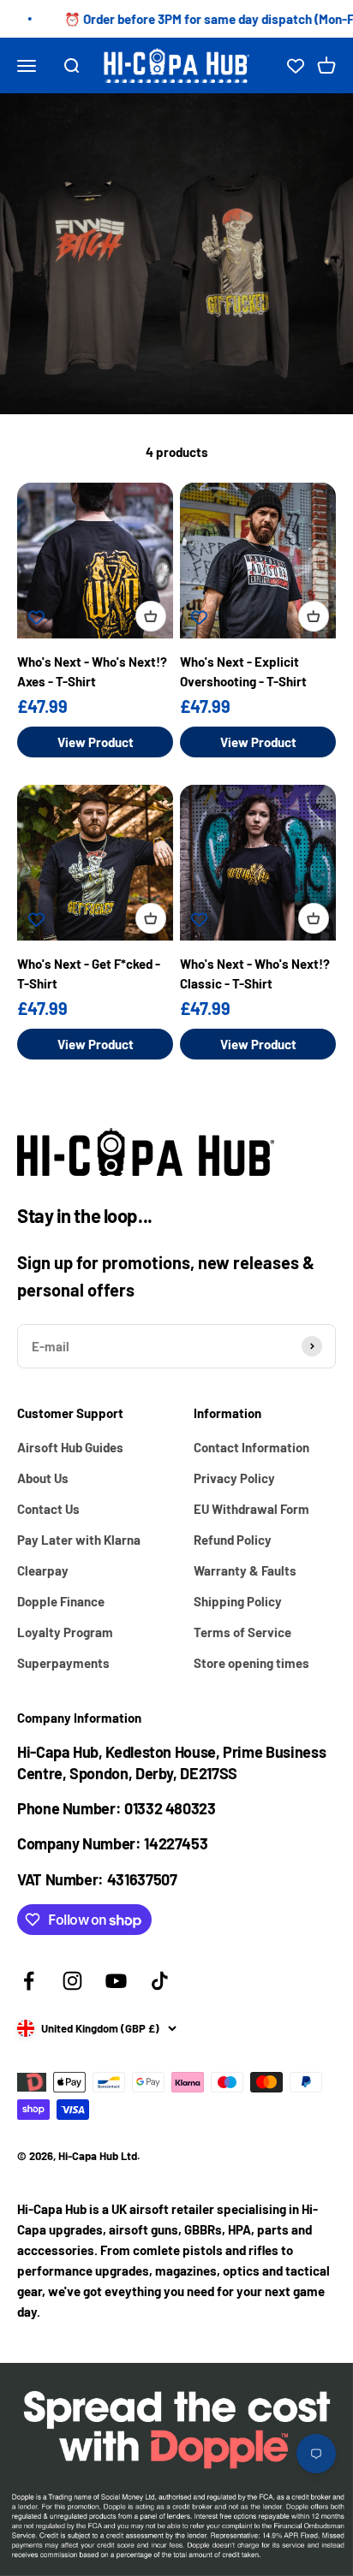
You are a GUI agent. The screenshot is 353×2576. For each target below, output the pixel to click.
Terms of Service (242, 1632)
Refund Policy (233, 1540)
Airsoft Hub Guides (70, 1447)
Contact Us (48, 1509)
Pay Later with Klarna (79, 1540)
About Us (43, 1478)
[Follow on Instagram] (72, 1981)
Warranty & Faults (245, 1570)
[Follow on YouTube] (116, 1981)
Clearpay (43, 1570)
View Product (96, 742)
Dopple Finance (61, 1601)
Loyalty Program (65, 1632)
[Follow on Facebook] (29, 1981)
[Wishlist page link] (296, 66)
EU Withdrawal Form (251, 1509)
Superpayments (63, 1663)
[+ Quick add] (151, 616)
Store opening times (251, 1663)
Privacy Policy (234, 1478)
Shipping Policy (238, 1601)
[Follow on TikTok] (160, 1981)
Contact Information (251, 1447)
